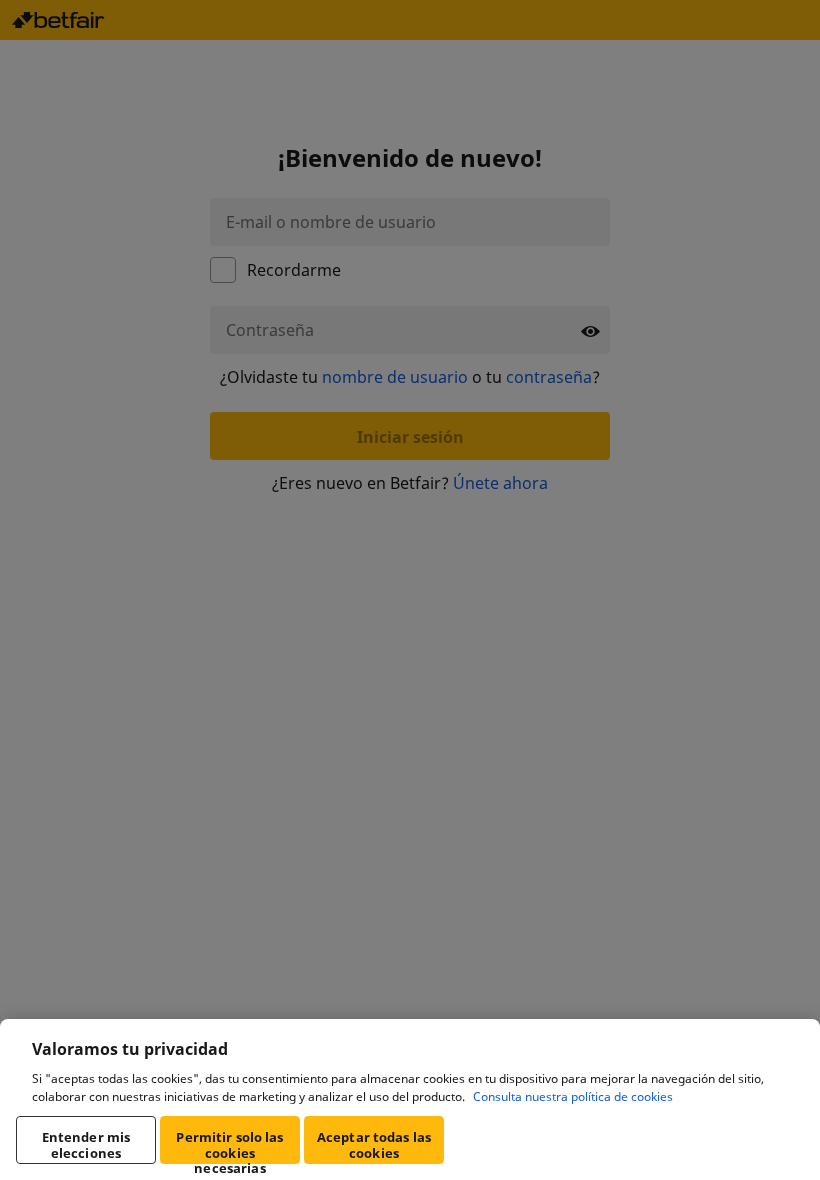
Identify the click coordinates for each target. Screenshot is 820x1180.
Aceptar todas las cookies (374, 1145)
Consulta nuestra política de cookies (573, 1096)
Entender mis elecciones (86, 1145)
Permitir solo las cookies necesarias (229, 1146)
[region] (410, 1099)
